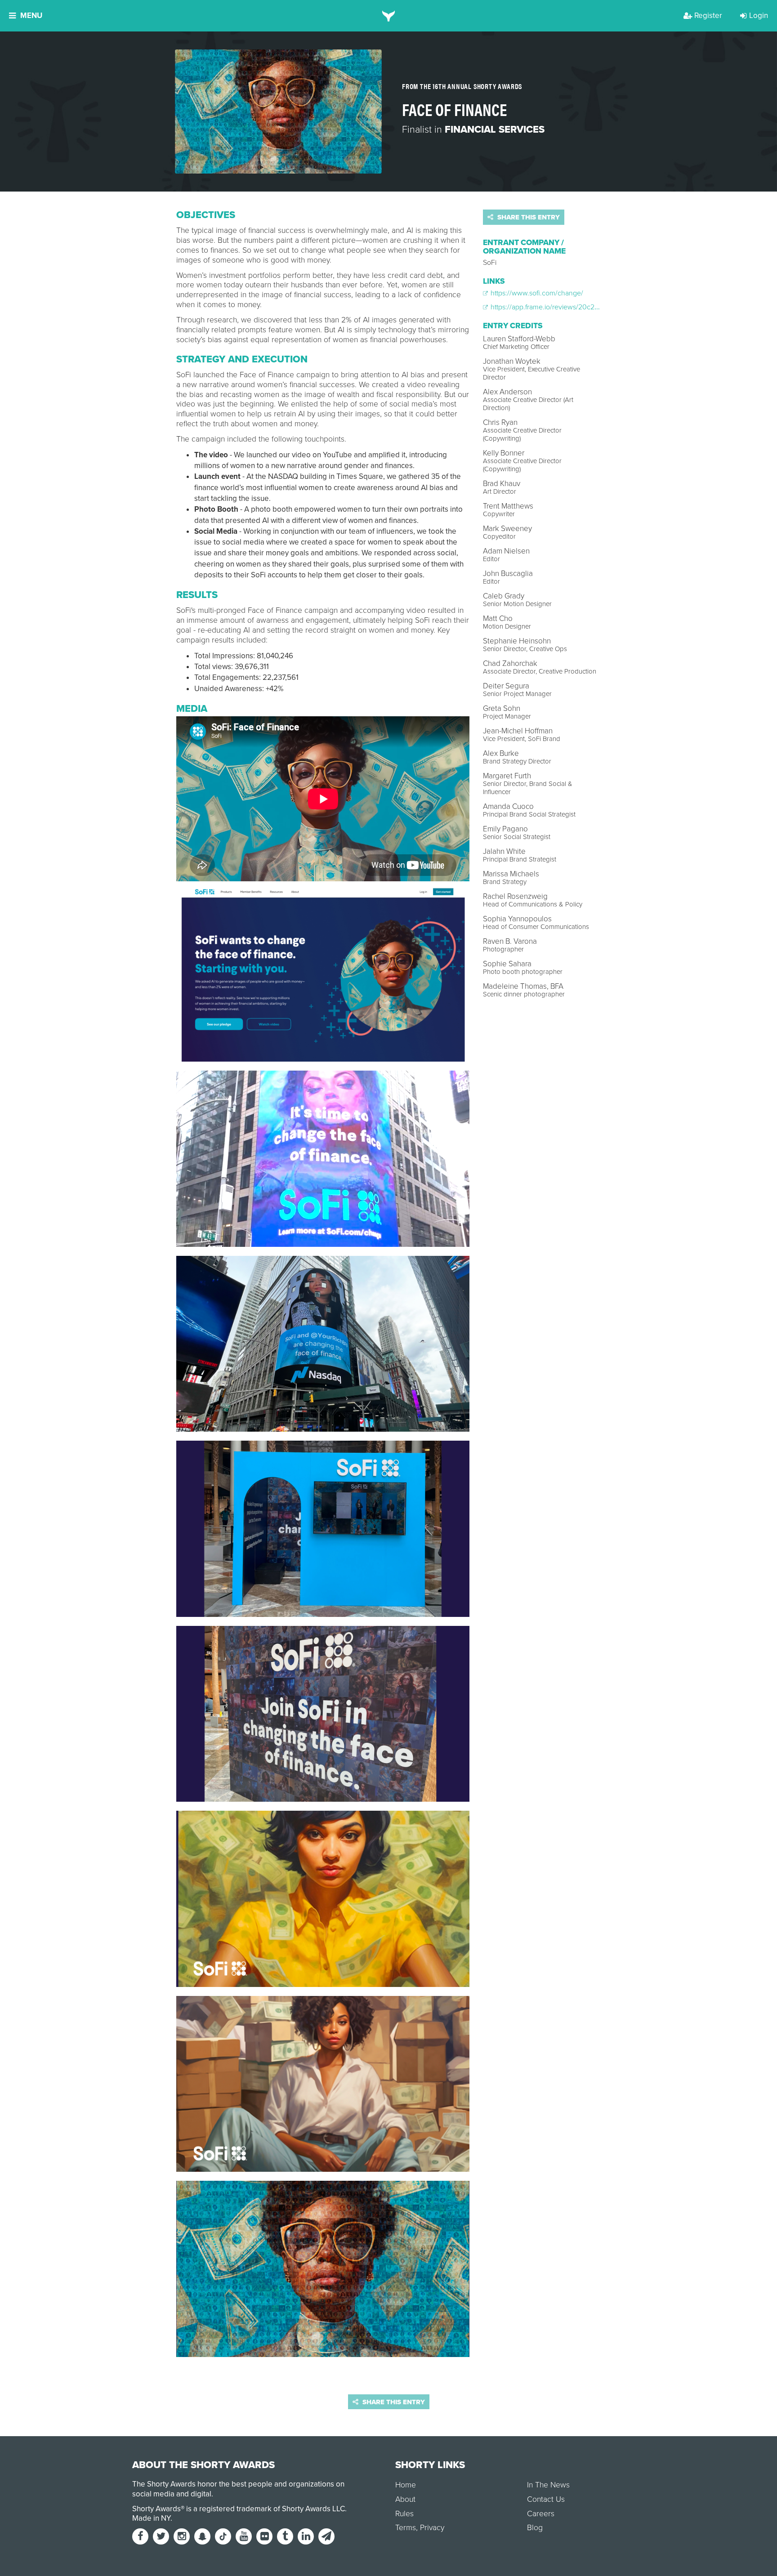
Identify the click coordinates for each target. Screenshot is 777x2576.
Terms (406, 2528)
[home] (389, 16)
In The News (548, 2485)
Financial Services (495, 129)
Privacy (432, 2528)
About (405, 2499)
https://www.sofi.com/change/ (536, 293)
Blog (535, 2528)
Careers (541, 2514)
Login (759, 16)
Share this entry (528, 217)
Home (406, 2485)
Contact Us (546, 2499)
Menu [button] (31, 16)
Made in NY (151, 2518)
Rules (404, 2514)
